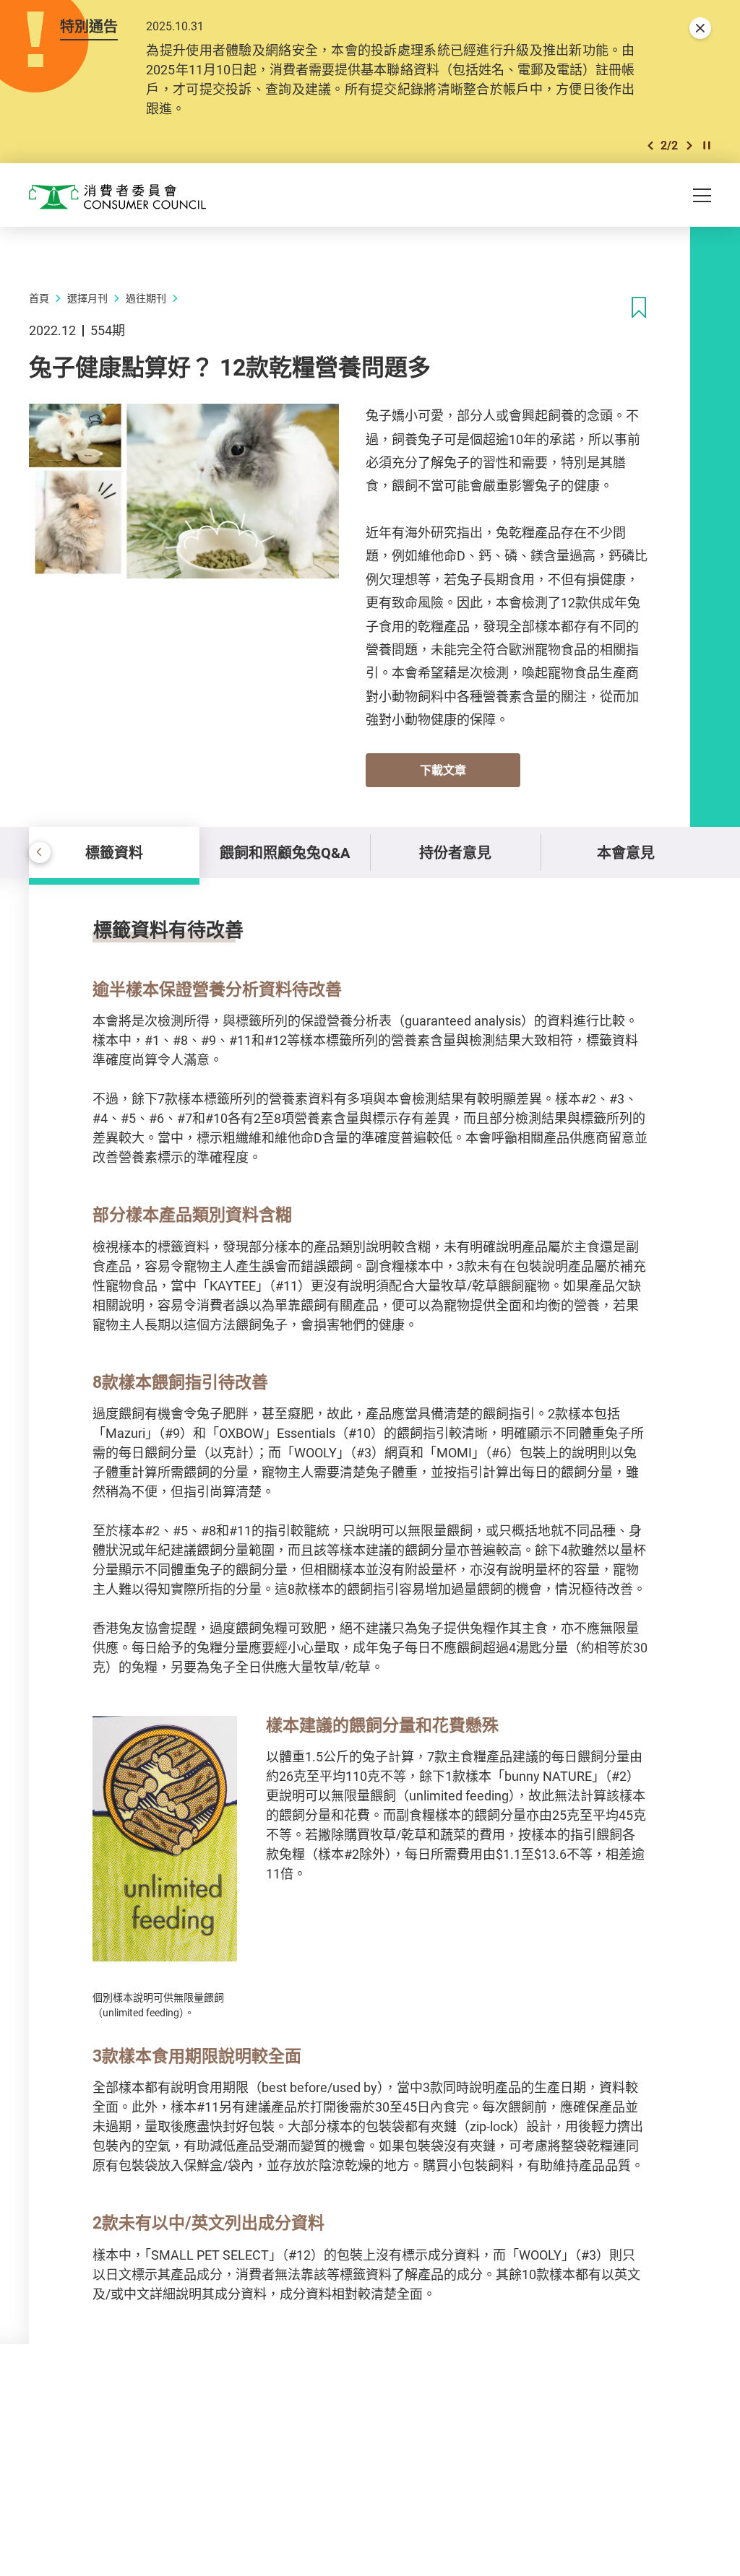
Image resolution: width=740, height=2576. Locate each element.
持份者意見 (455, 853)
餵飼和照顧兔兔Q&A (285, 853)
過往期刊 (146, 298)
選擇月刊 (87, 298)
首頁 (39, 298)
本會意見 (626, 853)
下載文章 (443, 770)
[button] (650, 146)
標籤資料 (114, 853)
